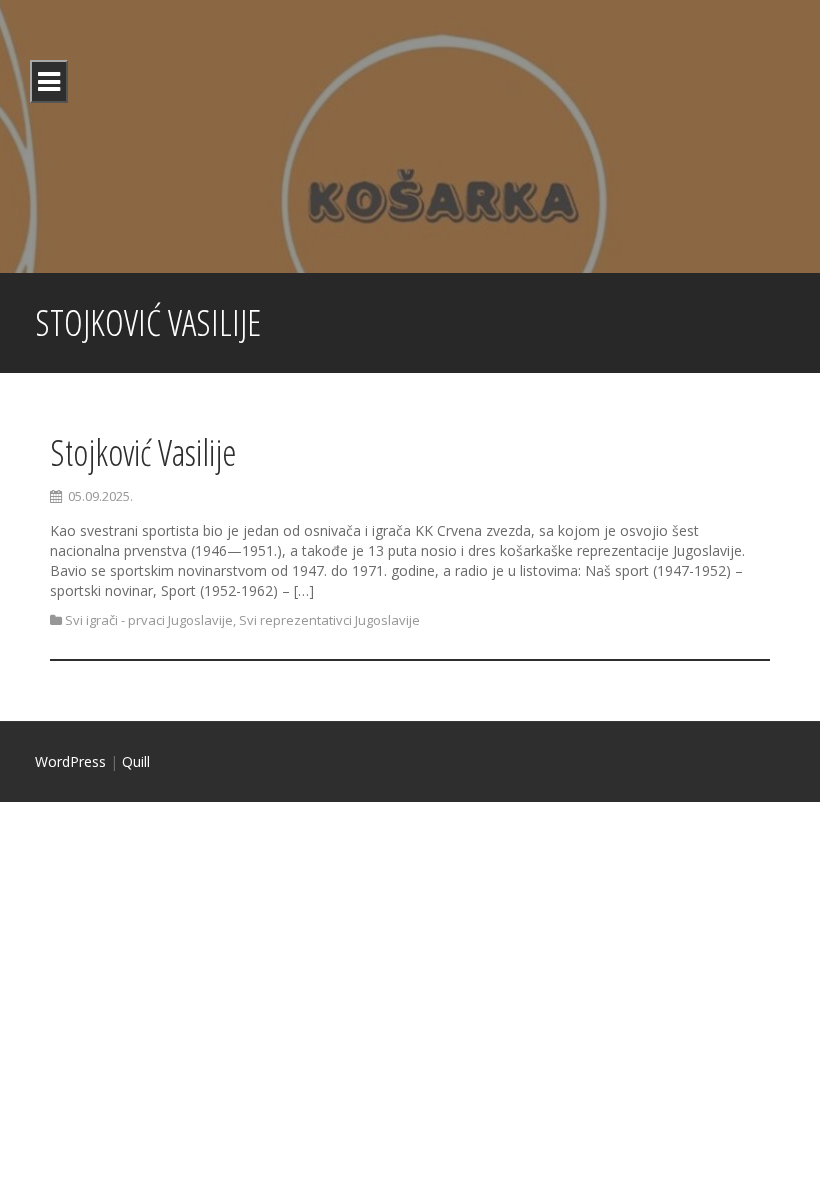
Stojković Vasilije (143, 452)
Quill (136, 761)
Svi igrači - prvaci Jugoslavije (149, 620)
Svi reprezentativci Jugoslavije (329, 620)
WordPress (70, 761)
